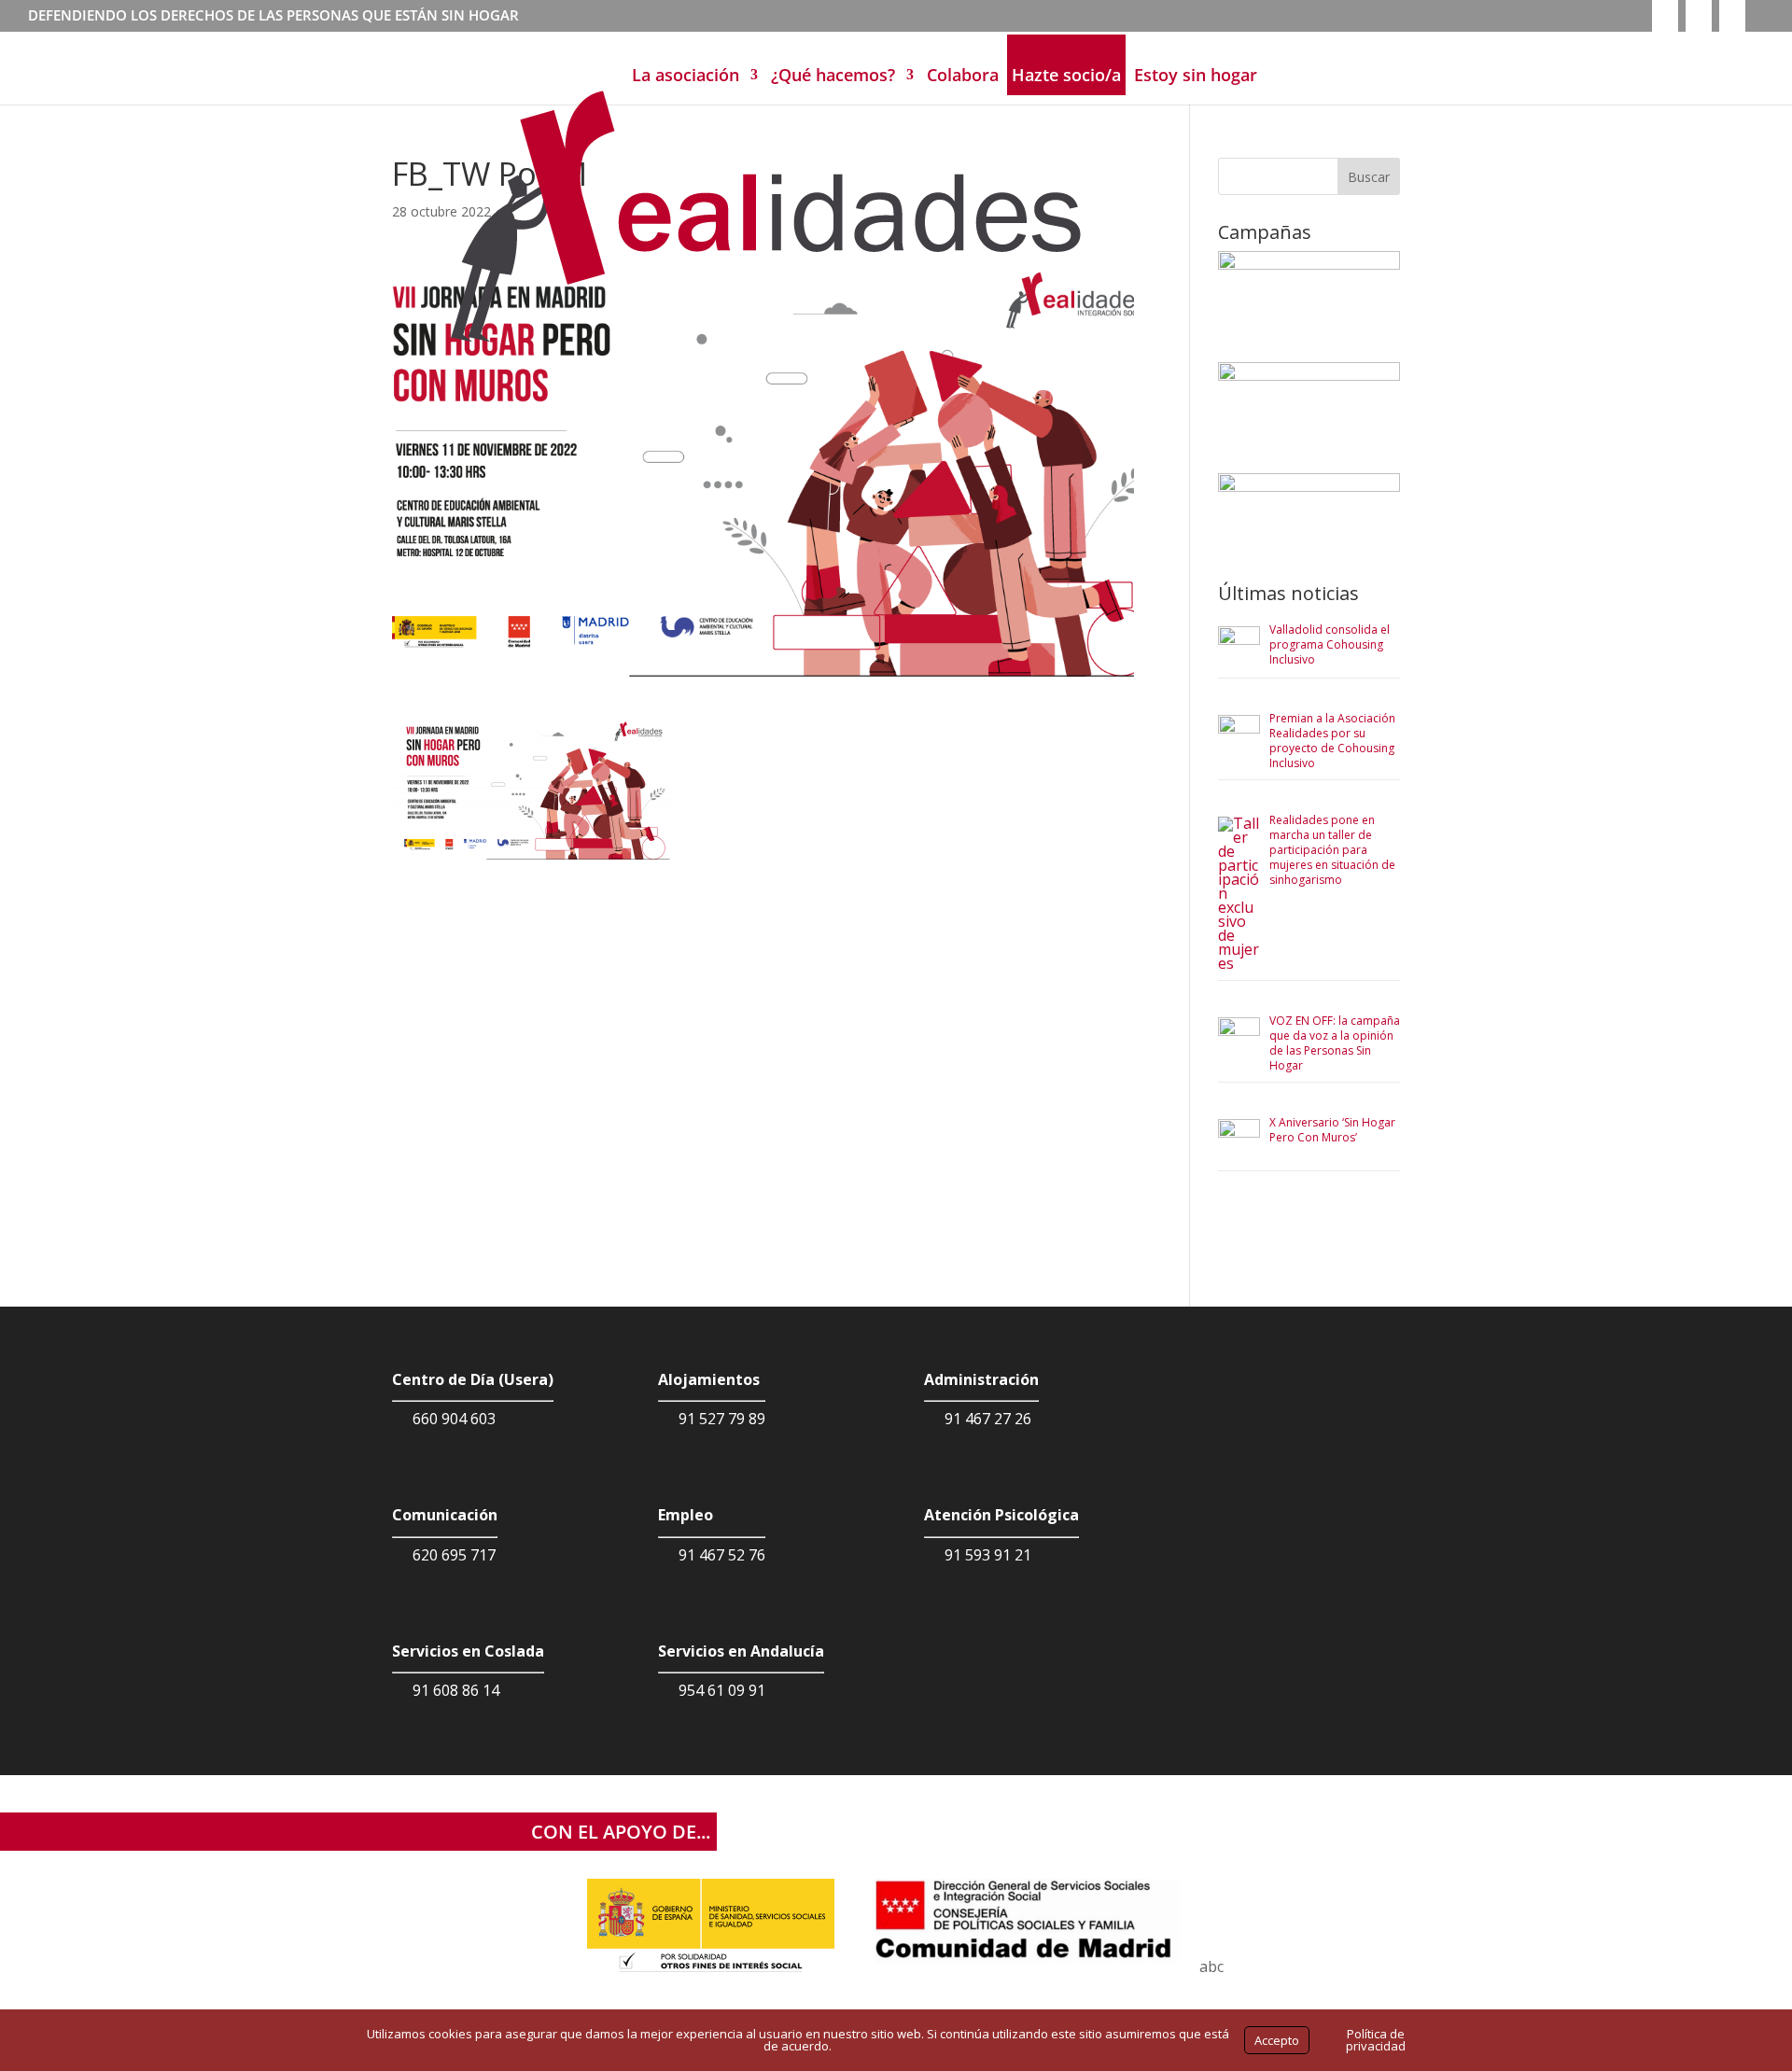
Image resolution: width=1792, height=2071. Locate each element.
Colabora (963, 75)
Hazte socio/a (1066, 75)
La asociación (686, 75)
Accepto (1277, 2040)
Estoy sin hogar (1196, 75)
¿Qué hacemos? (833, 75)
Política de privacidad (1376, 2040)
